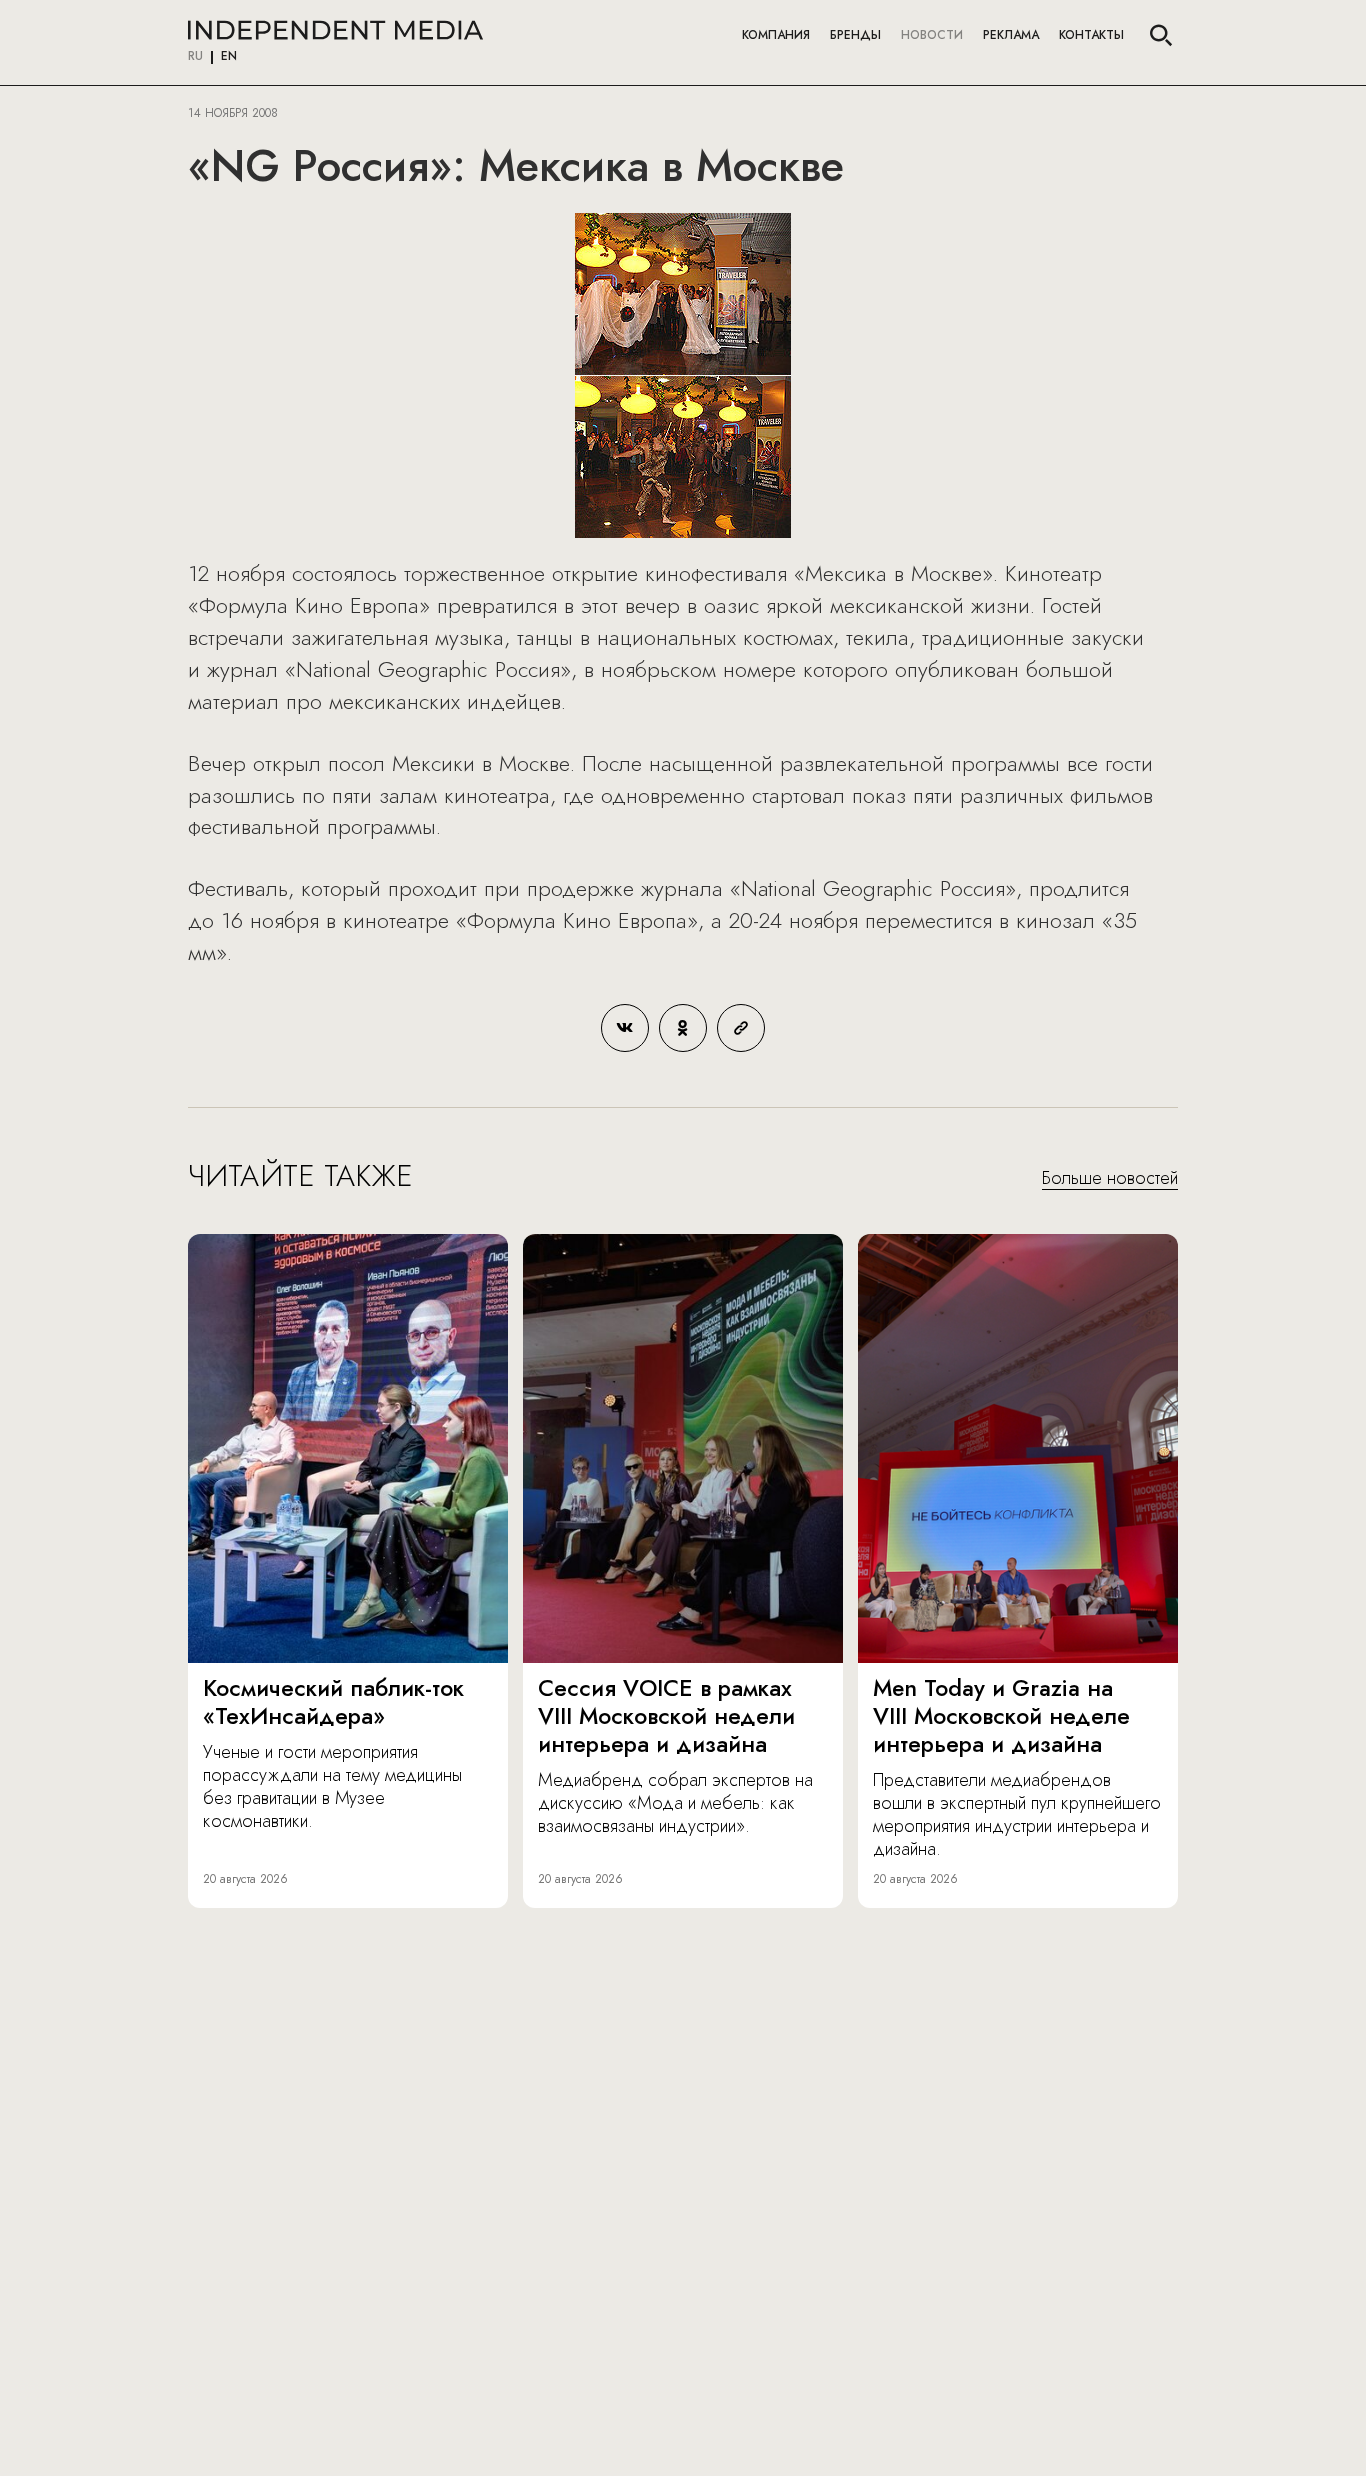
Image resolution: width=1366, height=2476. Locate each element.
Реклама (1011, 35)
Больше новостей (1110, 1179)
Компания (776, 35)
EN (229, 57)
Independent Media (335, 30)
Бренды (855, 35)
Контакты (1091, 35)
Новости (932, 35)
